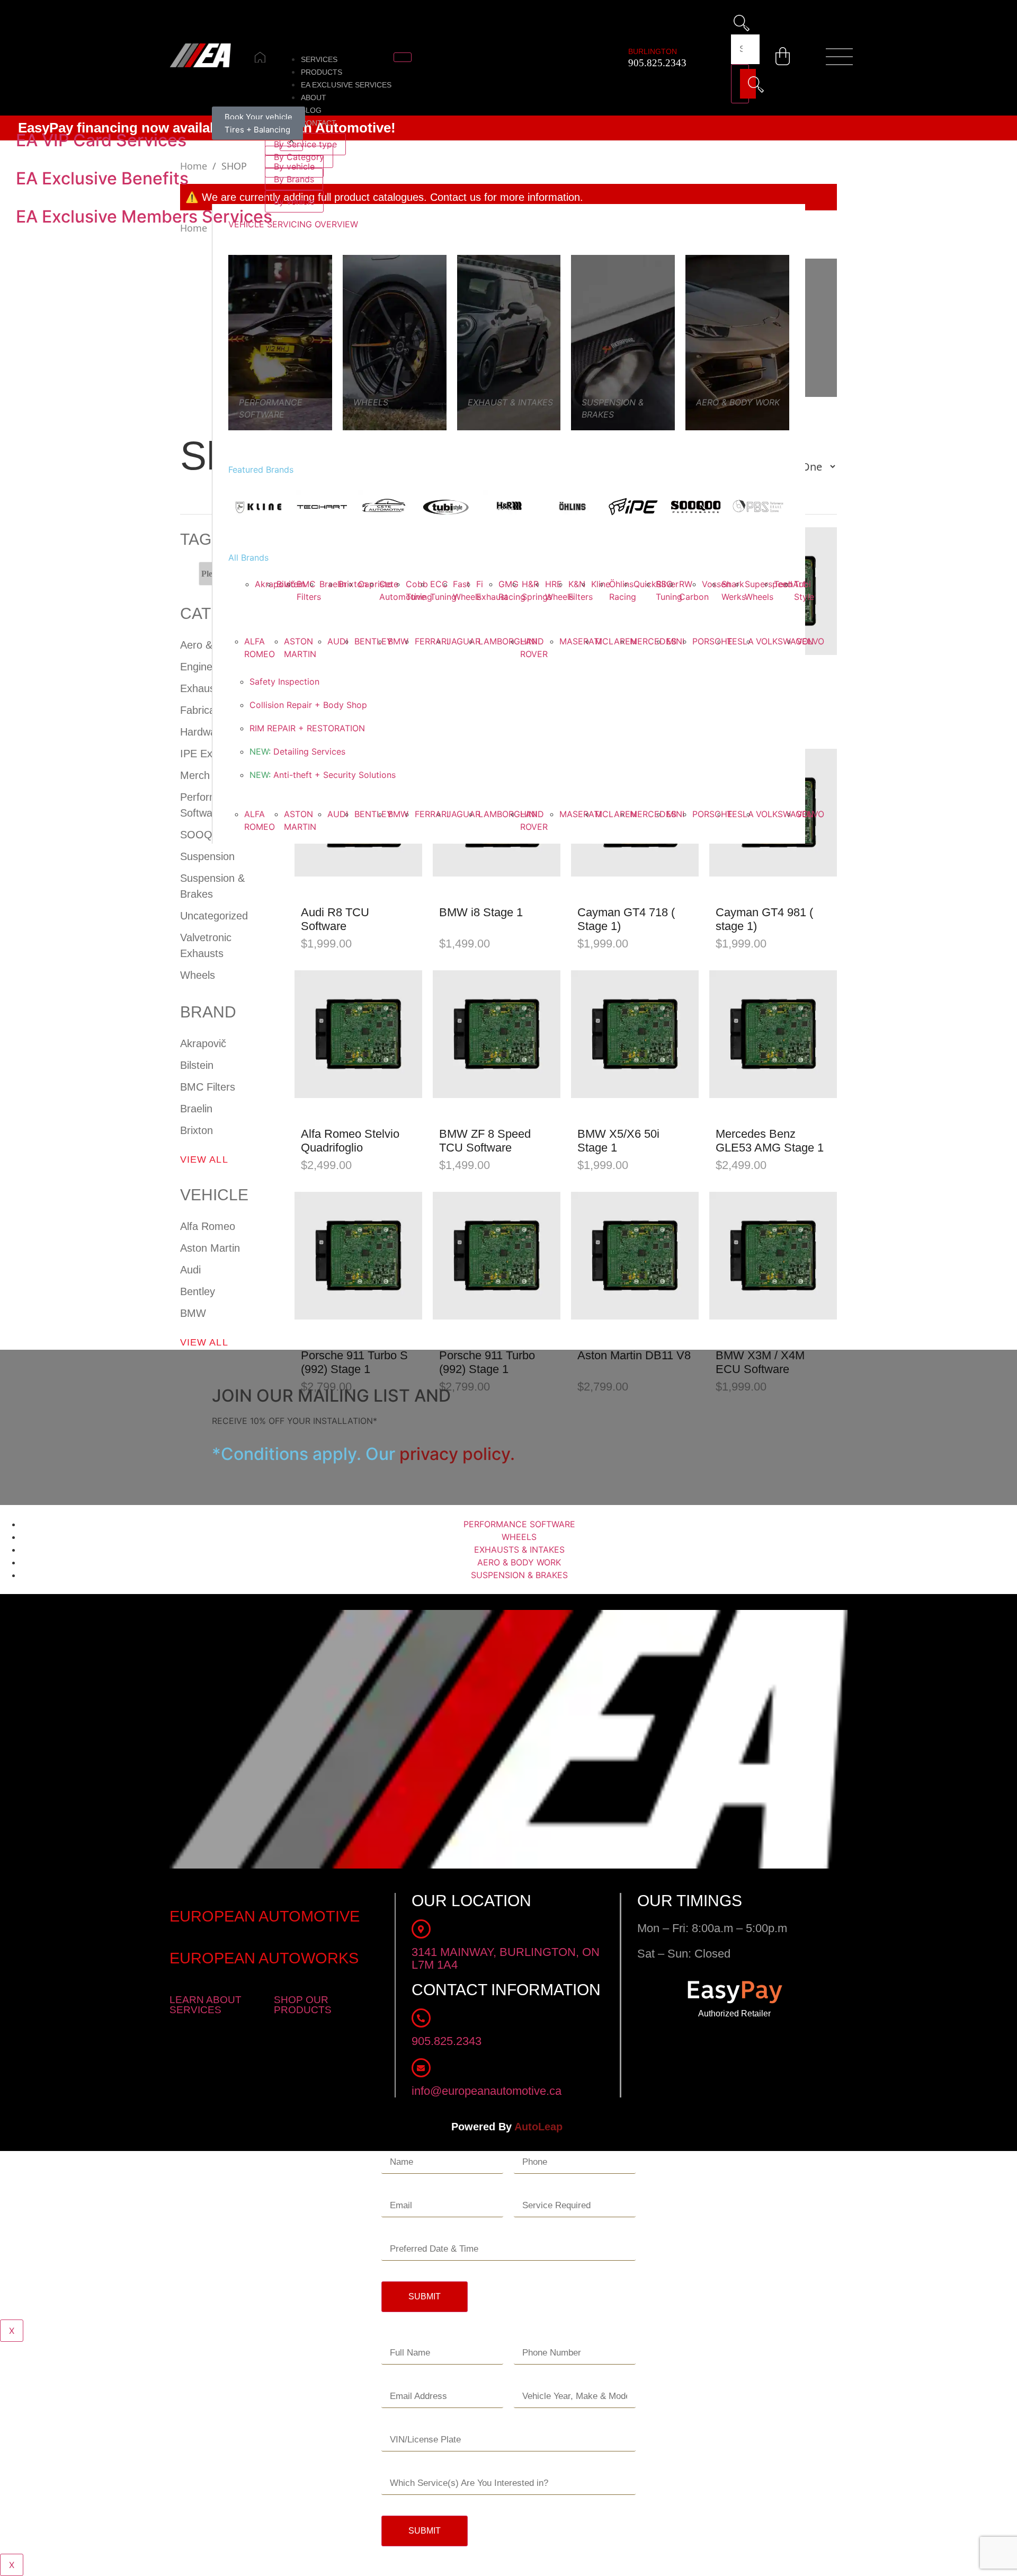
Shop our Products (303, 2005)
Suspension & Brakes (212, 886)
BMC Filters (208, 1087)
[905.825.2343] (421, 2018)
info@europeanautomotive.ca (487, 2091)
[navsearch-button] (742, 25)
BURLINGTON (653, 51)
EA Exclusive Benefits (102, 178)
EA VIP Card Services (101, 140)
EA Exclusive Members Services (144, 216)
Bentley (198, 1291)
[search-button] (740, 84)
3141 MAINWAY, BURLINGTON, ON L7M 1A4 (506, 1958)
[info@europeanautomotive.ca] (421, 2068)
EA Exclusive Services (346, 85)
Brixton (197, 1130)
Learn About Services (206, 2005)
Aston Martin (210, 1248)
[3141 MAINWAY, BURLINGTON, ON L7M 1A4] (421, 1929)
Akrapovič (203, 1043)
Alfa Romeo (208, 1226)
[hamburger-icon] (403, 57)
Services (319, 59)
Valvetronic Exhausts (206, 945)
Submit (425, 2296)
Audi (190, 1270)
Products (322, 72)
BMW (193, 1313)
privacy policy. (457, 1454)
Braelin (196, 1109)
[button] (840, 58)
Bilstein (197, 1065)
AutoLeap (540, 2127)
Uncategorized (214, 916)
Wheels (198, 975)
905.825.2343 (657, 63)
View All (204, 1159)
